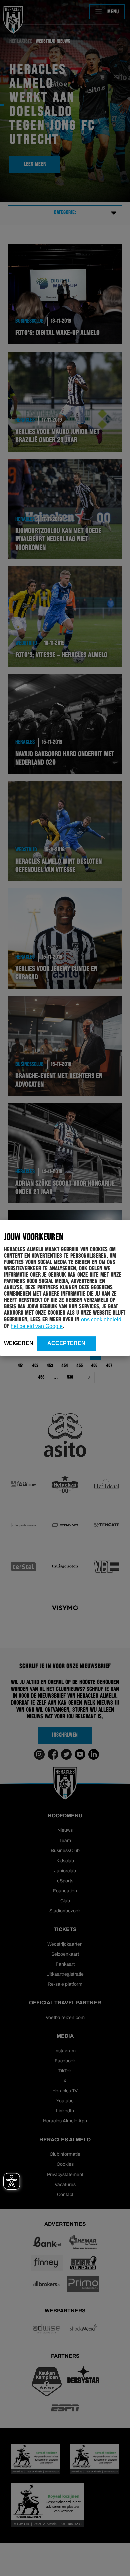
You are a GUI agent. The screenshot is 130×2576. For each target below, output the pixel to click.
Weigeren (19, 1343)
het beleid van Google (37, 1326)
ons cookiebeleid (101, 1320)
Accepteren (66, 1343)
